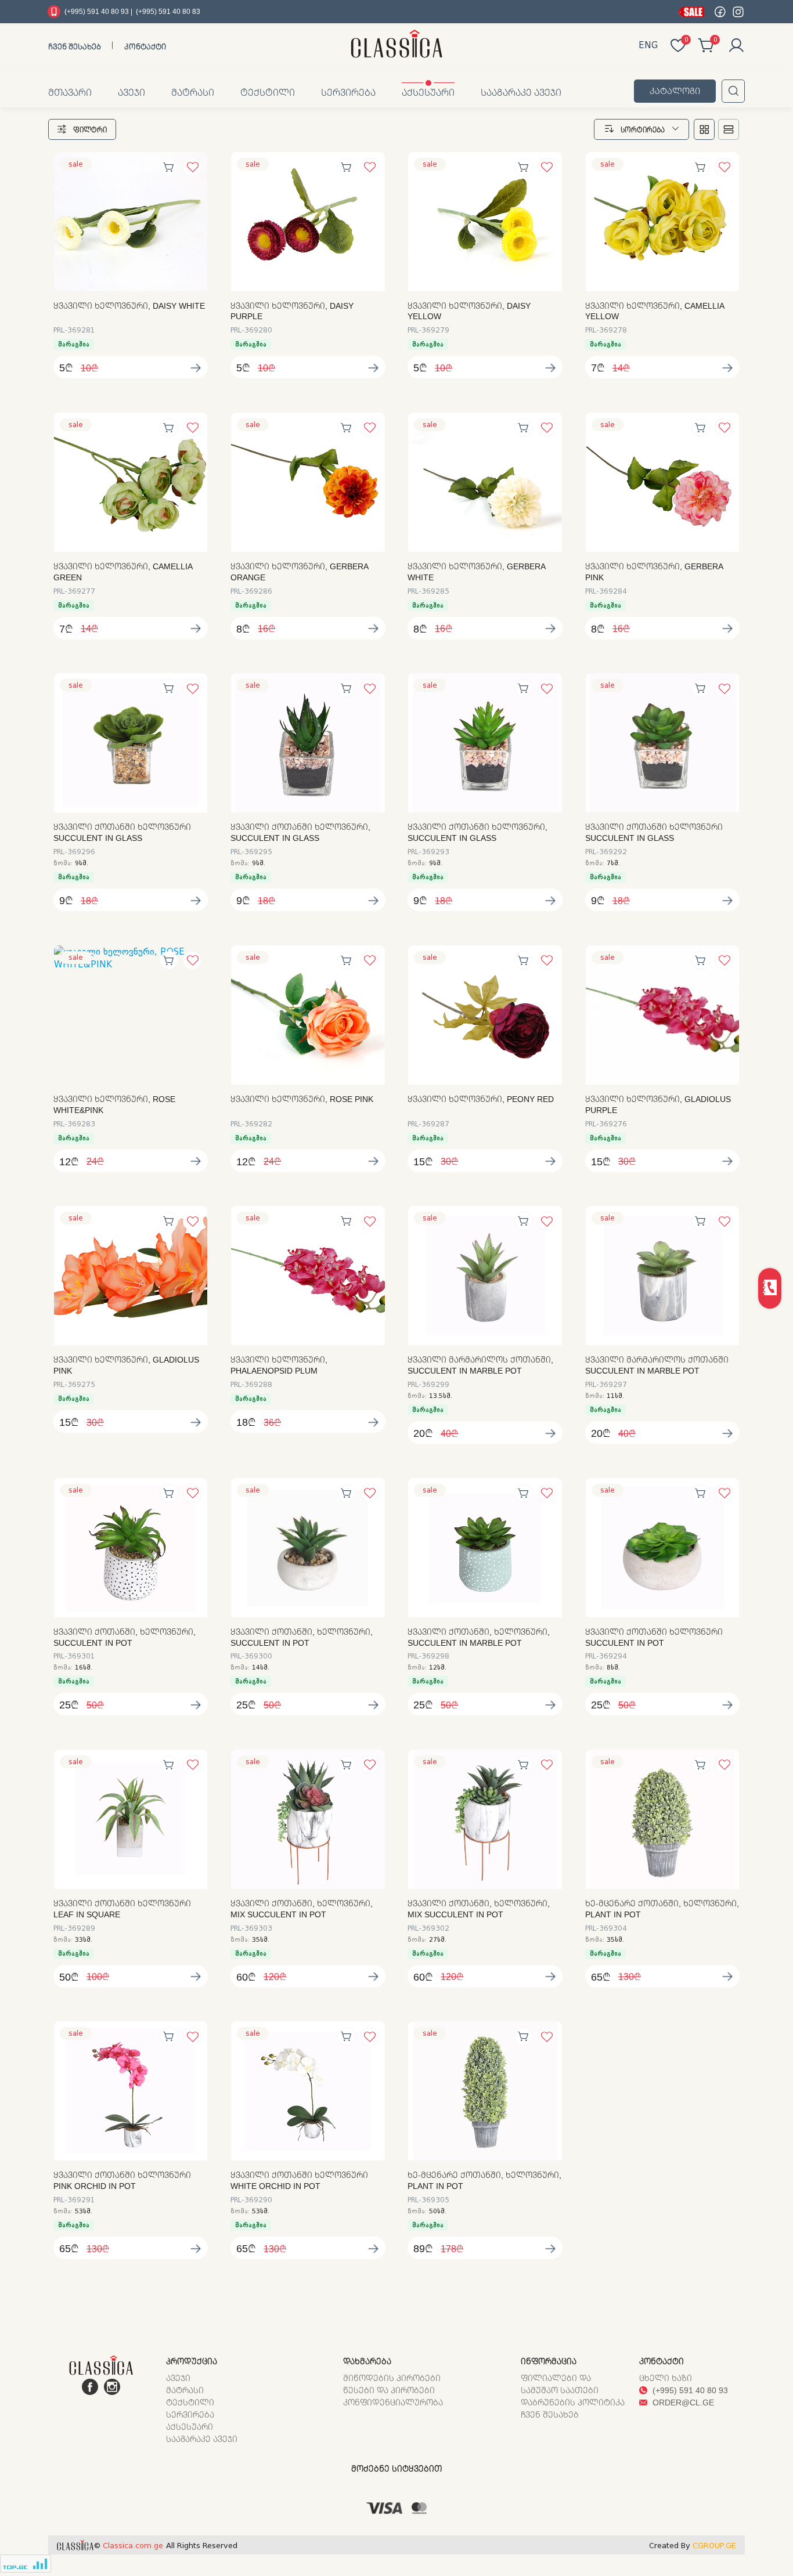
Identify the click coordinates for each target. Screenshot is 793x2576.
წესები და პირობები (389, 2390)
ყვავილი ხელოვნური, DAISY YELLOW (469, 311)
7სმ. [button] (613, 863)
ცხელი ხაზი (666, 2378)
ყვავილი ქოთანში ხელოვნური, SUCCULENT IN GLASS (300, 832)
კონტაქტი (145, 46)
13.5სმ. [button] (441, 1396)
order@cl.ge (682, 2402)
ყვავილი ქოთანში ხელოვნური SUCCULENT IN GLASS (122, 832)
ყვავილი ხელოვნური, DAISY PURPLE (292, 311)
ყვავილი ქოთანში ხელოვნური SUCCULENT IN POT (654, 1637)
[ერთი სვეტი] (729, 129)
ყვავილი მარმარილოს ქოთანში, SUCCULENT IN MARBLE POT (480, 1365)
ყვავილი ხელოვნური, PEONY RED (481, 1099)
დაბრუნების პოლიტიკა (573, 2402)
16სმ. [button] (84, 1668)
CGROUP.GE (714, 2546)
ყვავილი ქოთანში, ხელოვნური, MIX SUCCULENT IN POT (302, 1909)
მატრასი (193, 92)
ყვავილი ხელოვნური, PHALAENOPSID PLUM (279, 1365)
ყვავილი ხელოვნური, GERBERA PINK (654, 572)
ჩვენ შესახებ (75, 46)
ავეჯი (131, 92)
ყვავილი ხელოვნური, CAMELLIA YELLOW (655, 311)
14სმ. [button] (261, 1668)
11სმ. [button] (615, 1396)
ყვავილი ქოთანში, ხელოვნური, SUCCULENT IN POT (125, 1637)
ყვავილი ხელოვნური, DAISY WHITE (129, 306)
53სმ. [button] (84, 2211)
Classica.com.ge (133, 2546)
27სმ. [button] (438, 1940)
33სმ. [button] (84, 1940)
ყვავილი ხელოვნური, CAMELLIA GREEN (123, 572)
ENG (648, 45)
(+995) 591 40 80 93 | (98, 11)
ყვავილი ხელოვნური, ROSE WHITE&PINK (114, 1105)
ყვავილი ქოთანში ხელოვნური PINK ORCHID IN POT (122, 2181)
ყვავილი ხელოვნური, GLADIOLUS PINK (126, 1365)
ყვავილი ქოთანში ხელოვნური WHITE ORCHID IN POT (299, 2181)
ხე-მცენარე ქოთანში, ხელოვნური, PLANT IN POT (662, 1909)
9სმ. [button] (82, 863)
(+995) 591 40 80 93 (689, 2390)
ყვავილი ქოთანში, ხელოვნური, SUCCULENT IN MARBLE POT (479, 1637)
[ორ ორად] (704, 129)
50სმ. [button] (438, 2211)
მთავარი (70, 92)
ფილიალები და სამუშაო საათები (560, 2384)
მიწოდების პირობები (392, 2378)
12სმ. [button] (438, 1668)
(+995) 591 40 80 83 (168, 11)
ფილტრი (90, 130)
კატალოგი (675, 91)
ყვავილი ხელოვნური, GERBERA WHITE (477, 572)
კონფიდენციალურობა (393, 2402)
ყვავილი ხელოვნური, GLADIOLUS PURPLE (658, 1105)
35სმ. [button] (261, 1940)
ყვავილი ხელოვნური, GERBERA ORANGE (300, 572)
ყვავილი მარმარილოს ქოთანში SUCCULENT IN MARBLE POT (657, 1365)
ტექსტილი (268, 92)
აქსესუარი (428, 92)
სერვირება (348, 92)
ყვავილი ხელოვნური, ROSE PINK (302, 1099)
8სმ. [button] (613, 1668)
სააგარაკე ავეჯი (521, 92)
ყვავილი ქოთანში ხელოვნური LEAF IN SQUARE (122, 1909)
